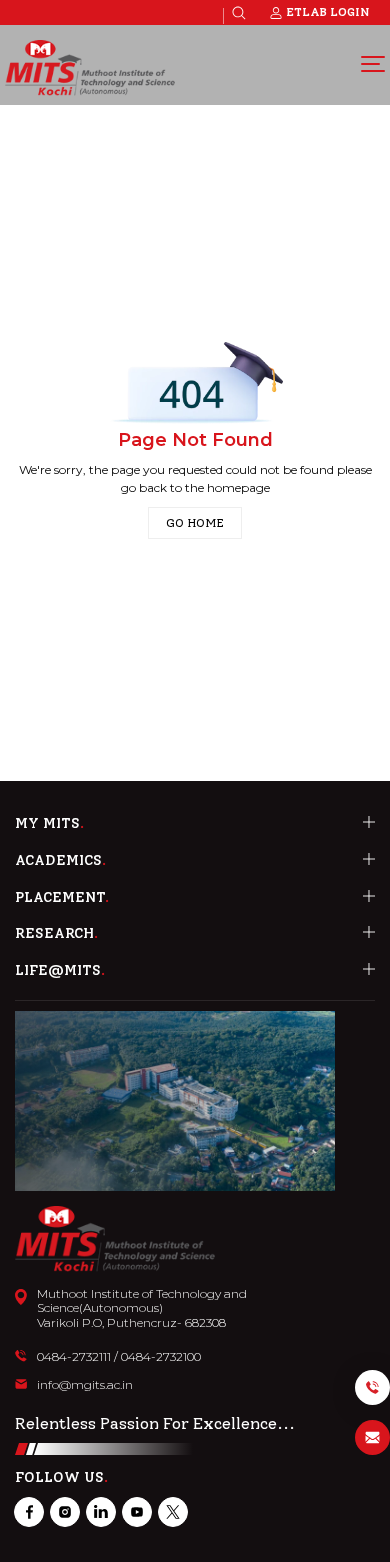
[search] (239, 13)
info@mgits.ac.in (85, 1385)
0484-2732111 (74, 1357)
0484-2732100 (161, 1357)
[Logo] (90, 68)
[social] (29, 1512)
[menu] (373, 63)
